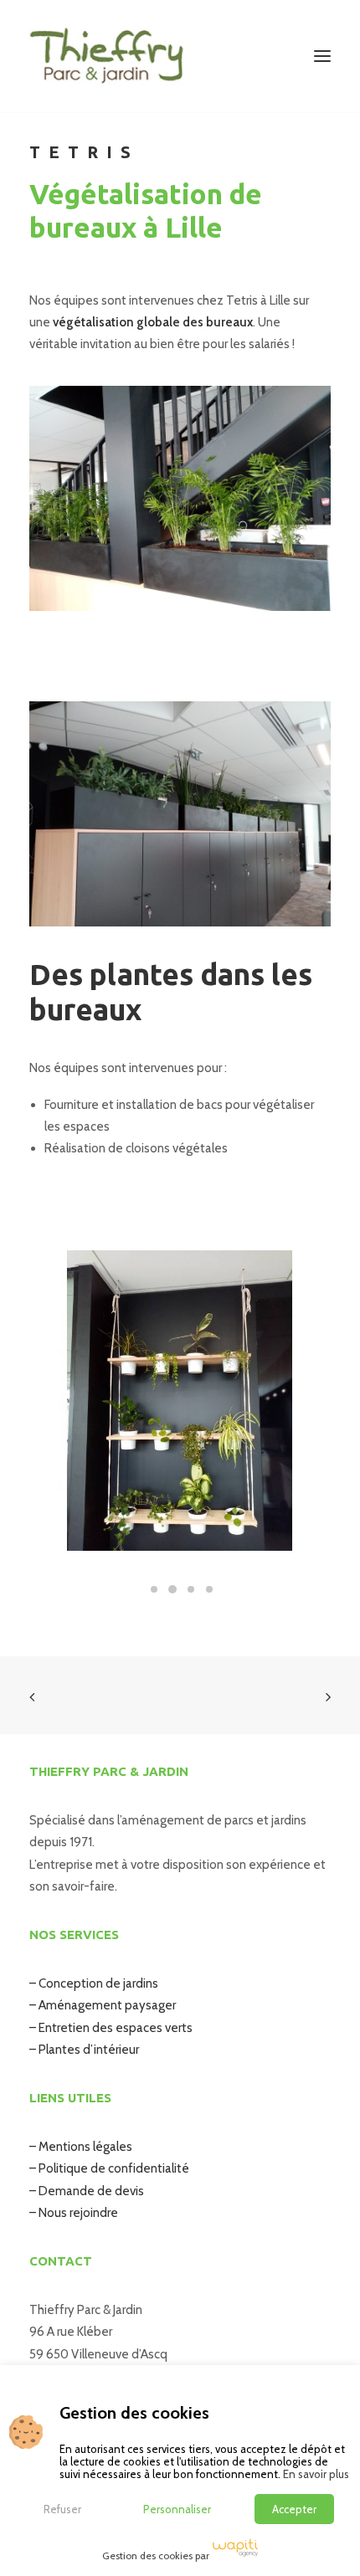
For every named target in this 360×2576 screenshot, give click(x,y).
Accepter (294, 2509)
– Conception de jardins (94, 1983)
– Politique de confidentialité (109, 2168)
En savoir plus (316, 2474)
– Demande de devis (87, 2191)
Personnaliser (177, 2509)
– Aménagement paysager (103, 2005)
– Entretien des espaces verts (111, 2028)
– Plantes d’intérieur (84, 2050)
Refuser (62, 2509)
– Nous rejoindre (74, 2213)
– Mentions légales (81, 2147)
